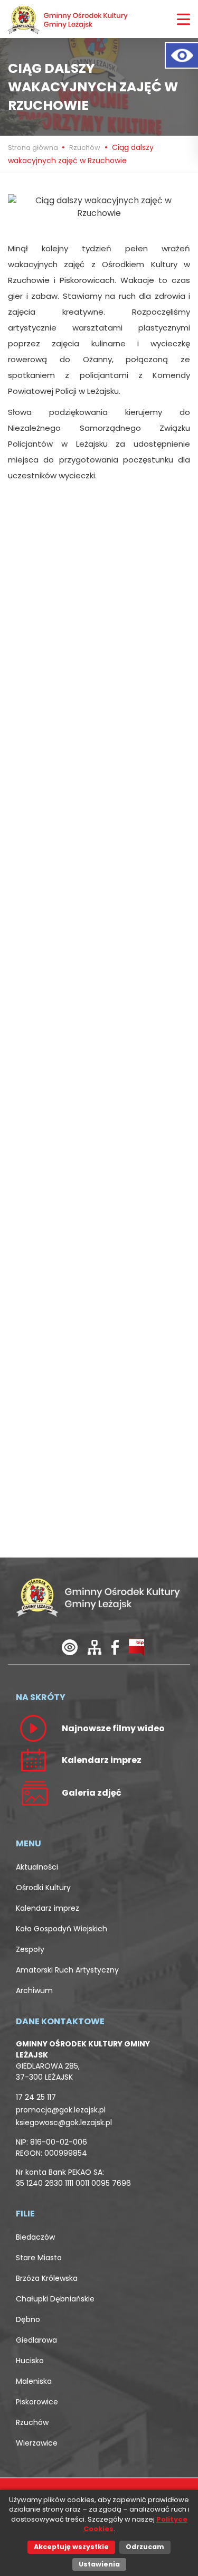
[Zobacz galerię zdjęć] (33, 1792)
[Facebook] (115, 1647)
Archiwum (34, 1990)
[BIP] (136, 1647)
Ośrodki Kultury (43, 1888)
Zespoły (30, 1949)
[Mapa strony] (95, 1647)
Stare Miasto (39, 2258)
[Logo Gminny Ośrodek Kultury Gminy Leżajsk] (69, 19)
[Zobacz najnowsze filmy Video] (33, 1728)
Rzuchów (85, 148)
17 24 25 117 (36, 2097)
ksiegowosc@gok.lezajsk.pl (64, 2122)
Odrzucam (145, 2547)
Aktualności (37, 1867)
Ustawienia (99, 2564)
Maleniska (34, 2381)
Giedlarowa (36, 2340)
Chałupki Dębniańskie (55, 2299)
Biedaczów (35, 2237)
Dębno (28, 2319)
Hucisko (30, 2361)
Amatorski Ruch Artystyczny (67, 1970)
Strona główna (34, 148)
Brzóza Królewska (47, 2278)
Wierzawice (37, 2443)
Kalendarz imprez (48, 1908)
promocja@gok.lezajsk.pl (61, 2110)
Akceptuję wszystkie (71, 2547)
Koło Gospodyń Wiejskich (62, 1929)
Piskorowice (37, 2402)
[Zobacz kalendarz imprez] (33, 1760)
